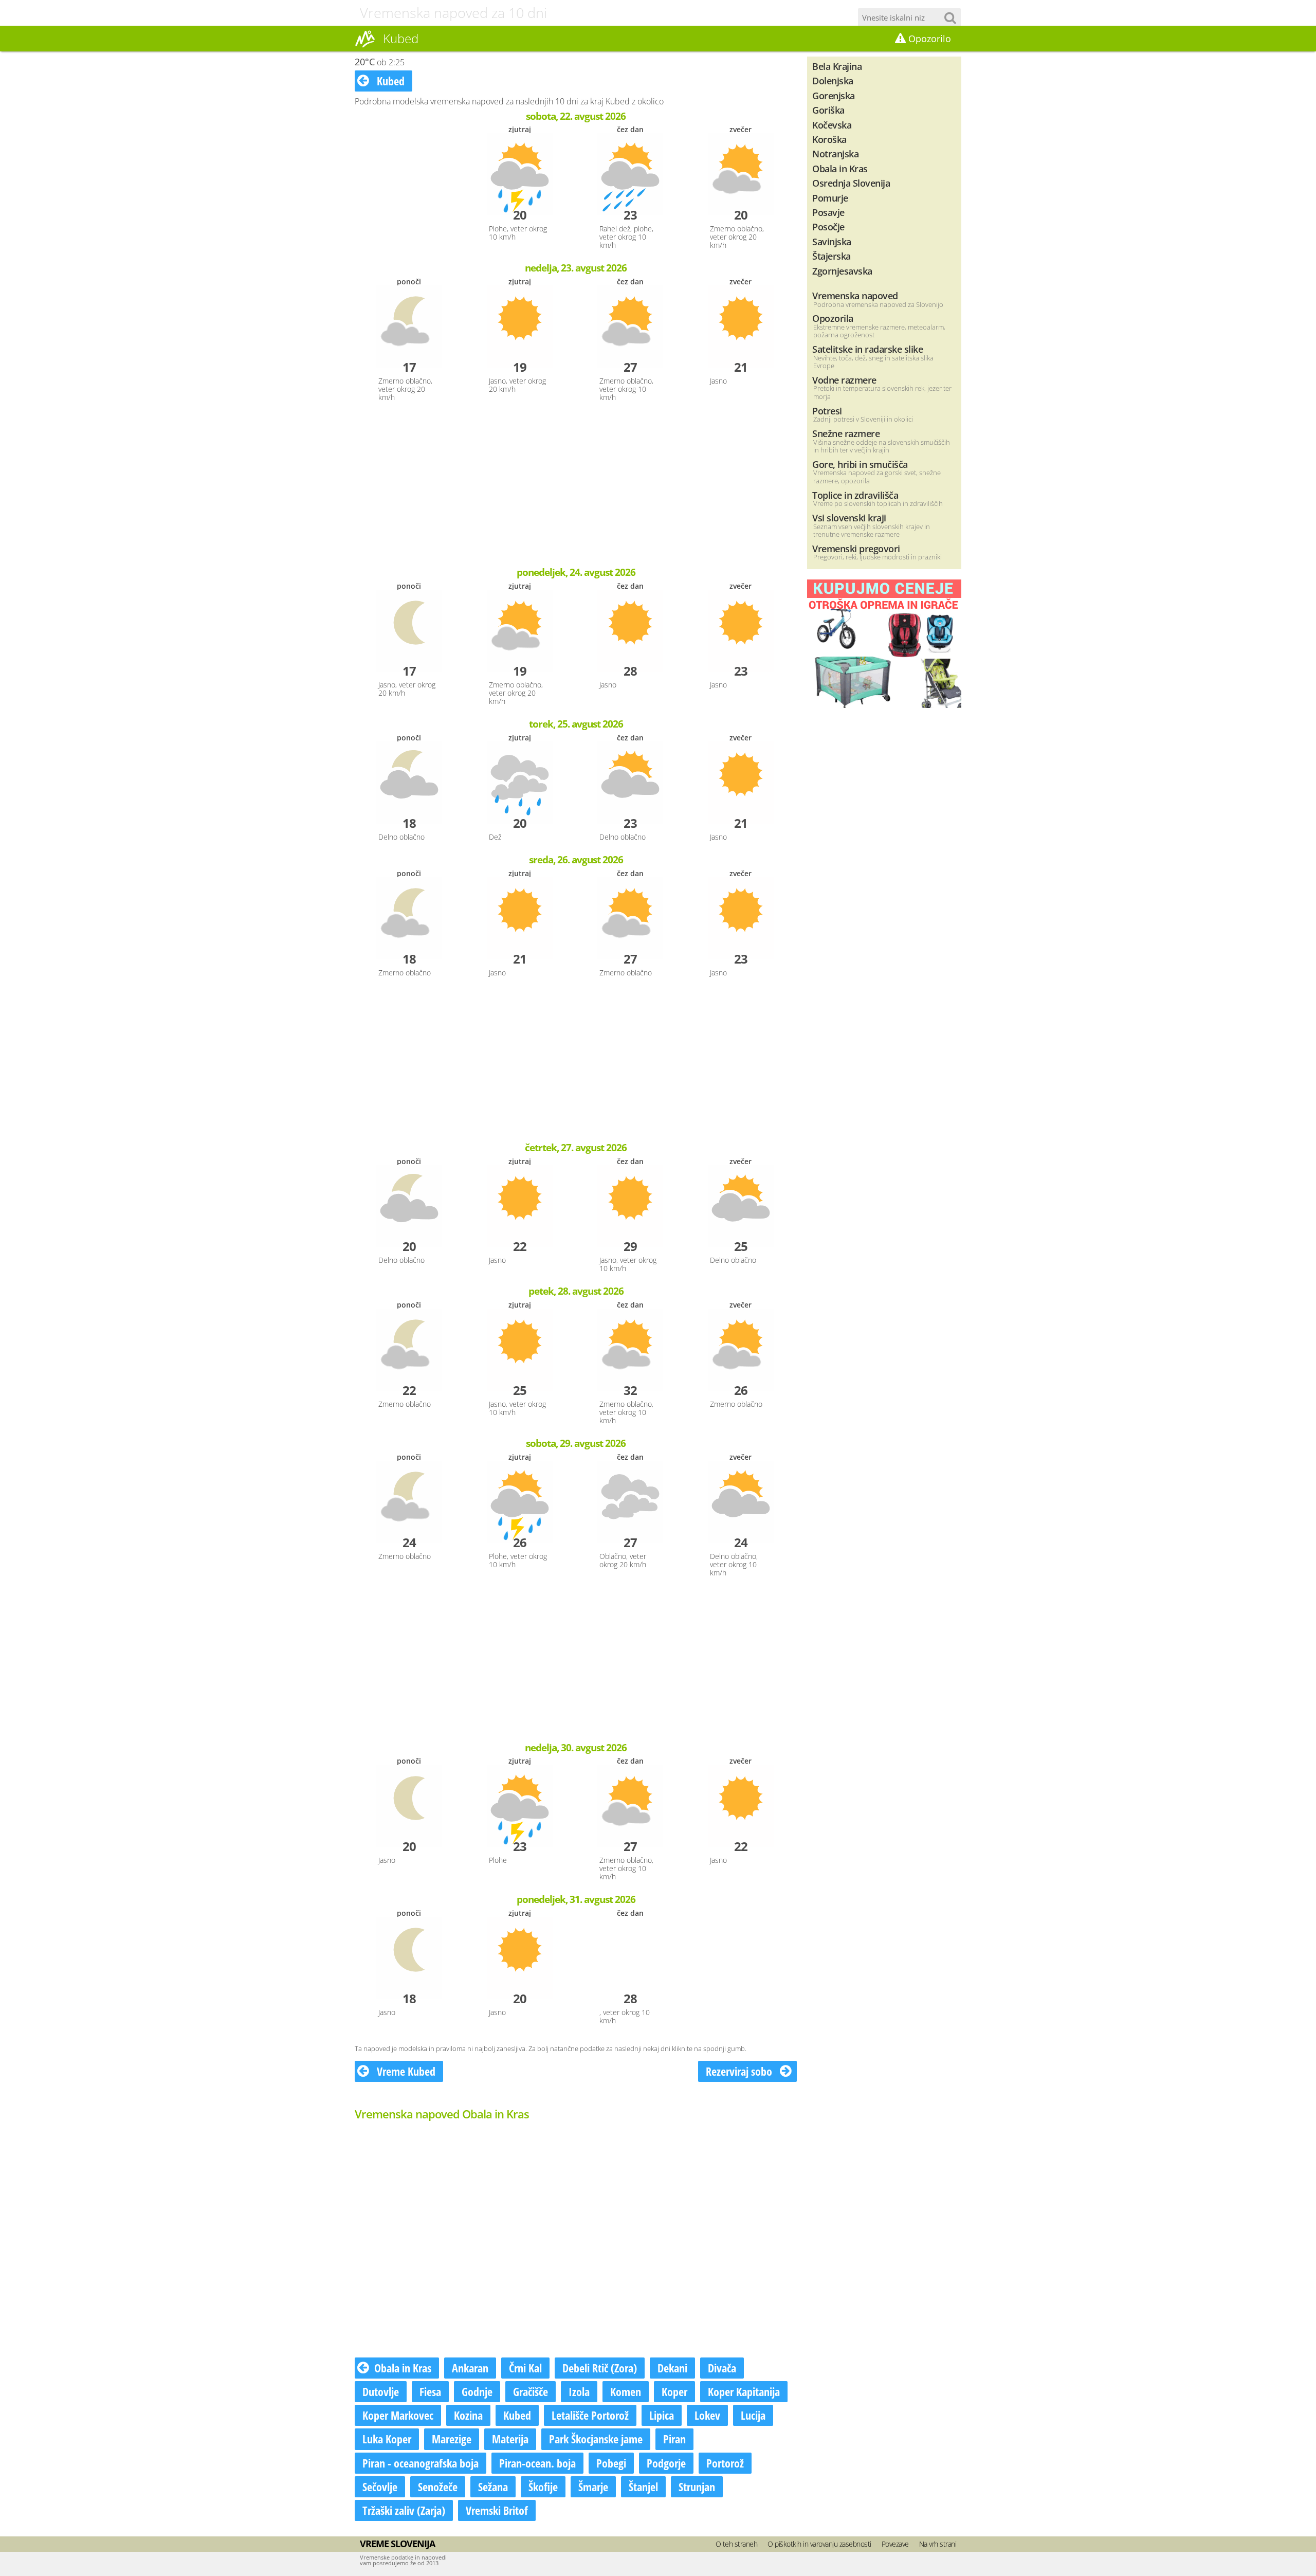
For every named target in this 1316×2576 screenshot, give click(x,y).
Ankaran (470, 2368)
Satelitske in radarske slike (867, 349)
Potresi (827, 411)
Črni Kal (525, 2368)
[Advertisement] (576, 485)
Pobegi (611, 2463)
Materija (510, 2439)
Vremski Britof (497, 2510)
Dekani (672, 2368)
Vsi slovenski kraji (849, 518)
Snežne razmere (846, 433)
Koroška (829, 139)
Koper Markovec (398, 2415)
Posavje (828, 212)
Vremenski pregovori (856, 548)
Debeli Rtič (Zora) (600, 2368)
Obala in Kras (403, 2368)
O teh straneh (737, 2544)
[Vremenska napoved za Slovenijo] (365, 46)
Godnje (477, 2391)
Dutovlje (381, 2391)
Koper (674, 2391)
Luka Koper (387, 2439)
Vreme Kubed (405, 2071)
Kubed (389, 81)
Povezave (895, 2544)
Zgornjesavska (842, 271)
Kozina (468, 2415)
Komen (626, 2391)
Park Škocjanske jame (596, 2439)
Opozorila (833, 318)
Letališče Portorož (590, 2415)
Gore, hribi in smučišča (860, 464)
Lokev (707, 2415)
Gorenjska (834, 95)
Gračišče (531, 2391)
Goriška (828, 110)
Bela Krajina (837, 66)
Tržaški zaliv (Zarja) (404, 2510)
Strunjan (697, 2487)
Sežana (493, 2487)
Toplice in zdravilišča (855, 495)
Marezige (452, 2439)
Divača (722, 2368)
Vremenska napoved (855, 295)
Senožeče (438, 2487)
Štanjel (643, 2487)
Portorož (725, 2463)
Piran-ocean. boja (537, 2463)
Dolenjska (833, 80)
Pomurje (830, 198)
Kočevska (832, 125)
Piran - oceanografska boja (421, 2463)
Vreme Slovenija (397, 2544)
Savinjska (832, 241)
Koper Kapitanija (744, 2391)
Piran (674, 2439)
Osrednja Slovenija (851, 183)
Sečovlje (380, 2487)
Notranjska (835, 153)
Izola (579, 2391)
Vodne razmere (844, 380)
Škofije (543, 2487)
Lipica (662, 2415)
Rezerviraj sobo (740, 2071)
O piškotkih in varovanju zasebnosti (819, 2544)
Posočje (828, 226)
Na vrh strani (938, 2544)
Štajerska (831, 256)
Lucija (753, 2415)
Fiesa (430, 2391)
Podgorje (666, 2463)
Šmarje (593, 2487)
